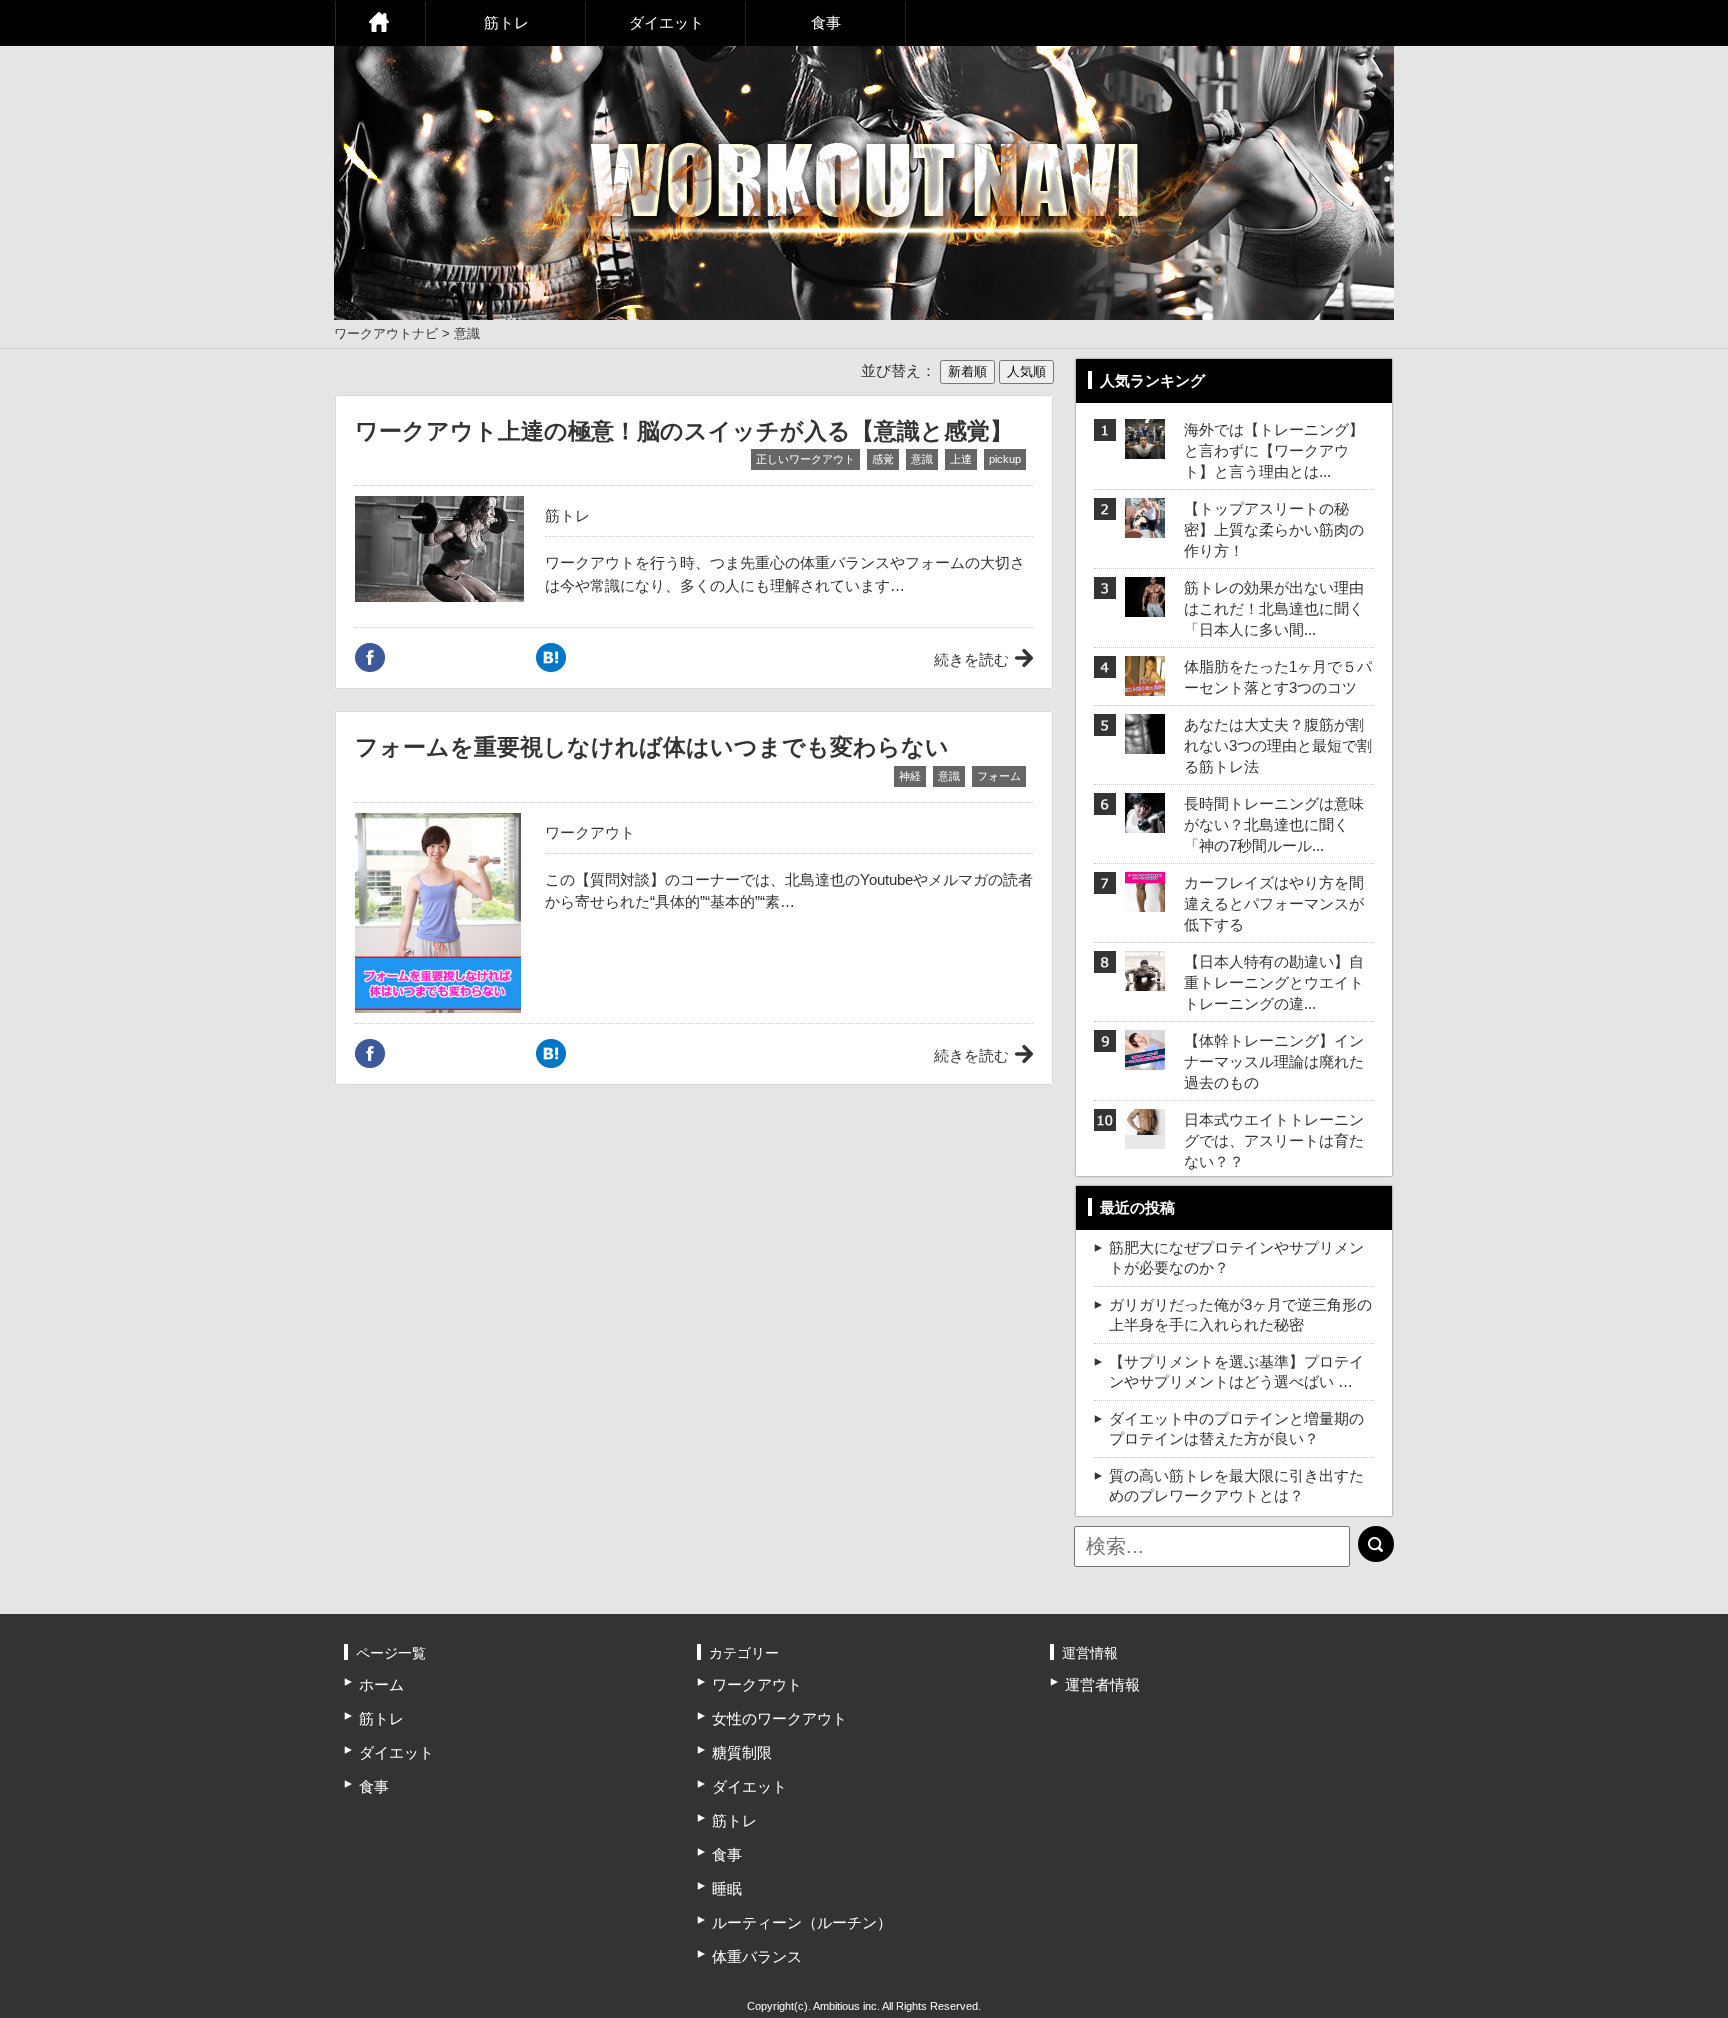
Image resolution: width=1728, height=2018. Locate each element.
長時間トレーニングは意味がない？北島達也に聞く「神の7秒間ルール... (1274, 824)
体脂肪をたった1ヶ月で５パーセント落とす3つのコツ (1278, 677)
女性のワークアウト (779, 1718)
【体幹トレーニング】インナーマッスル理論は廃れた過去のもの (1274, 1061)
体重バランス (757, 1956)
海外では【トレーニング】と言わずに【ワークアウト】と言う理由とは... (1274, 450)
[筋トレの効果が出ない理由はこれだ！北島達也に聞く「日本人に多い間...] (1145, 604)
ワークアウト (590, 832)
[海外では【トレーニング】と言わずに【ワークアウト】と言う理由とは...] (1145, 446)
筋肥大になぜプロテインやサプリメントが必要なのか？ (1236, 1257)
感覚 (883, 459)
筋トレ (506, 22)
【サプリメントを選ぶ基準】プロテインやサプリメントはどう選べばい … (1236, 1371)
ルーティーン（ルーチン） (802, 1922)
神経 (910, 776)
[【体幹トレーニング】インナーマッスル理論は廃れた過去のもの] (1145, 1057)
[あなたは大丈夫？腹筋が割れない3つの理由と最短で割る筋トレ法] (1145, 741)
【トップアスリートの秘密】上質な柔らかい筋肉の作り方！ (1274, 529)
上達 (961, 459)
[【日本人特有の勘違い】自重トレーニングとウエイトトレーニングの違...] (1145, 978)
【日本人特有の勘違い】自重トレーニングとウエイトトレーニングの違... (1274, 982)
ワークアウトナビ (386, 333)
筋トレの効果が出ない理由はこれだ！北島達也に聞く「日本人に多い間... (1274, 608)
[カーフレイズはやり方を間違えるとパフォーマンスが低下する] (1145, 899)
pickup (1005, 459)
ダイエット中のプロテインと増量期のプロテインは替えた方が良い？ (1236, 1428)
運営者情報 (1102, 1684)
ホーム (380, 23)
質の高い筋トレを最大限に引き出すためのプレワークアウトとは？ (1236, 1485)
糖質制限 (742, 1752)
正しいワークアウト (805, 459)
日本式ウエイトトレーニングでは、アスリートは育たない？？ (1274, 1140)
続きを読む (971, 659)
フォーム (999, 776)
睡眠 (727, 1888)
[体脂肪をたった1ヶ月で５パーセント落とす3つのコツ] (1145, 683)
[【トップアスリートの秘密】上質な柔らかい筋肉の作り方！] (1145, 525)
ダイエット (666, 22)
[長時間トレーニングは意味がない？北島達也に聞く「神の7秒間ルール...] (1145, 820)
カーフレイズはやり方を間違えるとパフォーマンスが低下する (1274, 903)
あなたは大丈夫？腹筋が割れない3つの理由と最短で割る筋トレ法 (1278, 745)
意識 (922, 459)
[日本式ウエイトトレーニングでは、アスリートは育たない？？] (1145, 1122)
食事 (826, 22)
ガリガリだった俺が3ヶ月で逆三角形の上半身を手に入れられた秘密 (1240, 1314)
